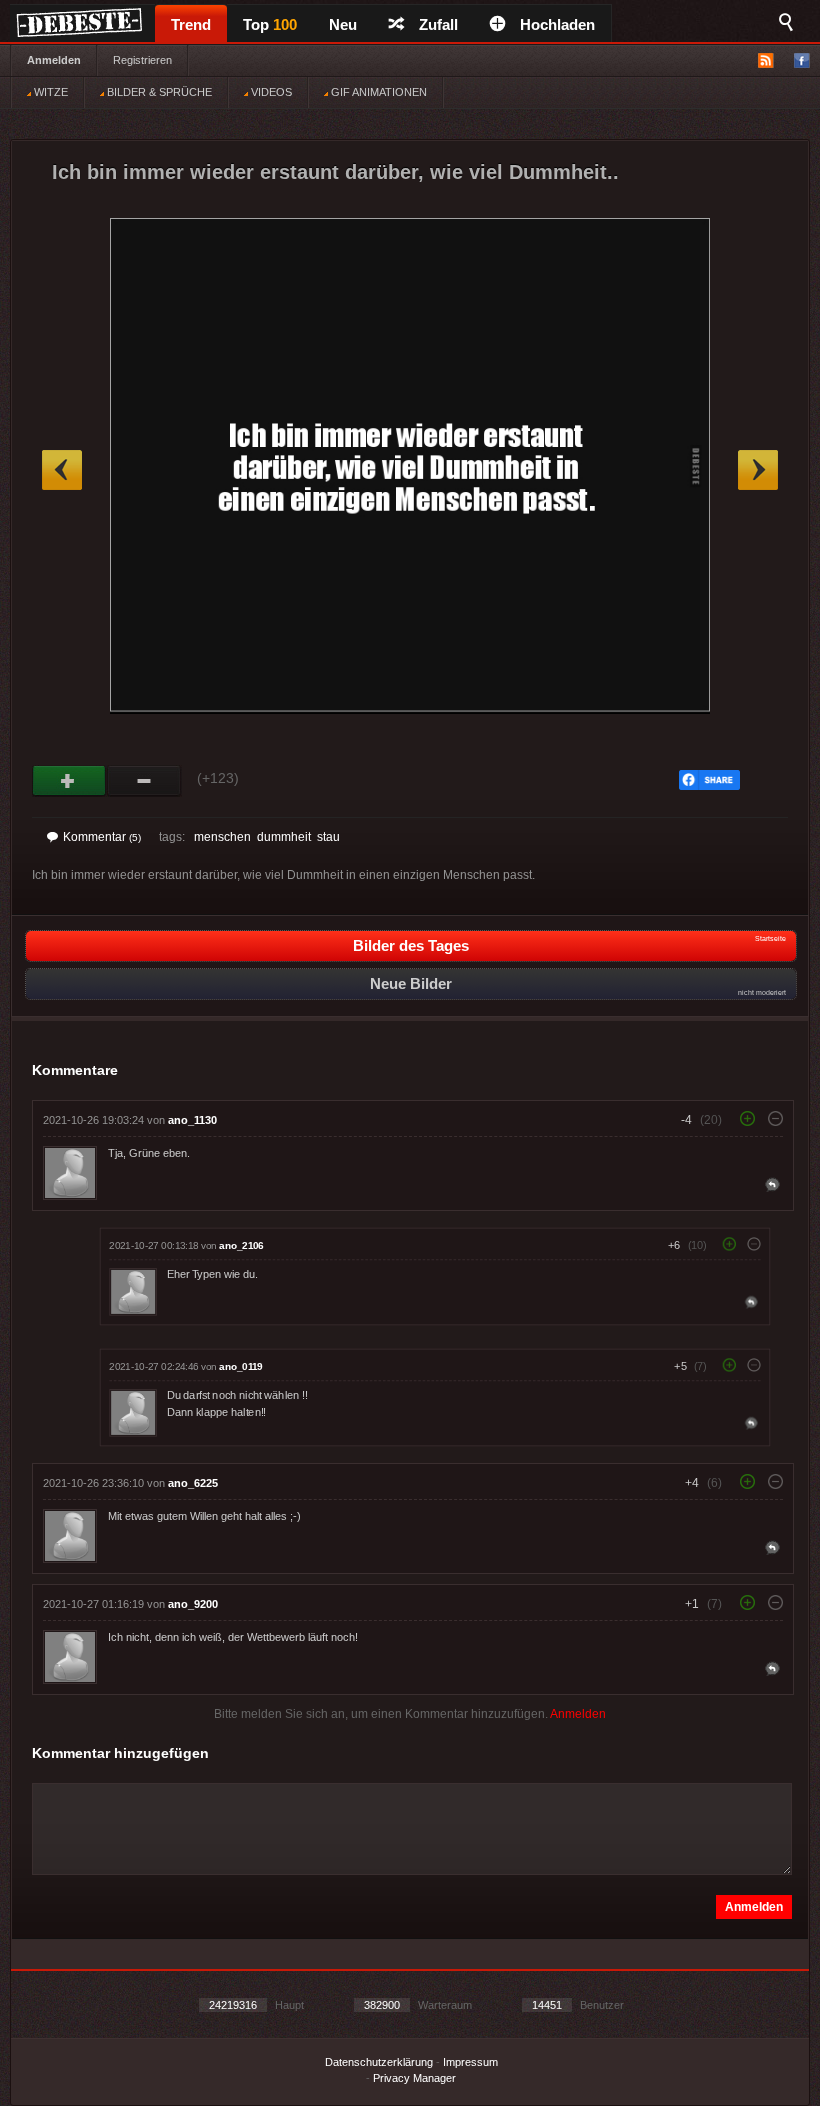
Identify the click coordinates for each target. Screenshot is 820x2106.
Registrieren (142, 60)
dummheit (284, 837)
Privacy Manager (414, 2078)
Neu (343, 24)
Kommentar (102, 837)
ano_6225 (193, 1483)
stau (328, 837)
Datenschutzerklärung (379, 2062)
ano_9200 (193, 1604)
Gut (69, 781)
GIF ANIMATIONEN (377, 92)
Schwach (144, 781)
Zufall (438, 24)
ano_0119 (240, 1366)
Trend (191, 24)
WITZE (49, 92)
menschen (222, 837)
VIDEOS (270, 92)
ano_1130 (192, 1120)
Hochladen (557, 24)
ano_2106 (241, 1245)
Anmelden (54, 60)
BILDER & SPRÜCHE (158, 92)
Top (270, 24)
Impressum (470, 2062)
